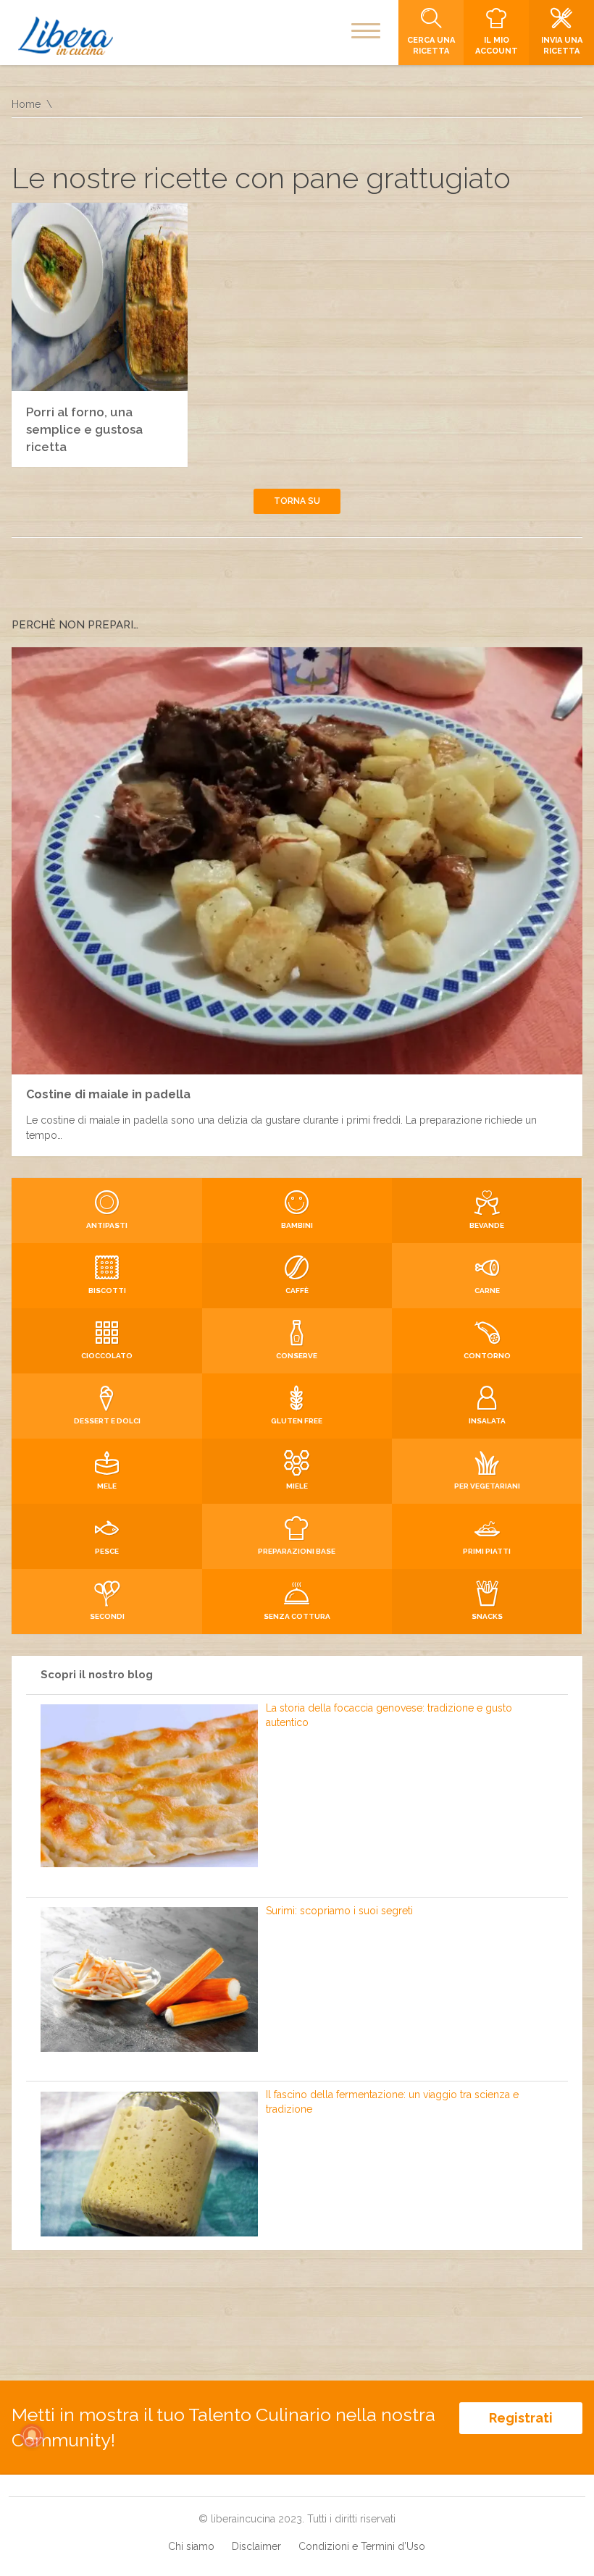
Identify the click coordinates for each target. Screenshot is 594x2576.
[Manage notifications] (32, 2436)
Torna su (297, 501)
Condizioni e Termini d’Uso (362, 2546)
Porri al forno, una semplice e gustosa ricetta (84, 429)
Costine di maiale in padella (108, 1094)
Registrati (521, 2418)
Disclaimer (256, 2546)
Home (26, 104)
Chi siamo (191, 2546)
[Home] (66, 36)
